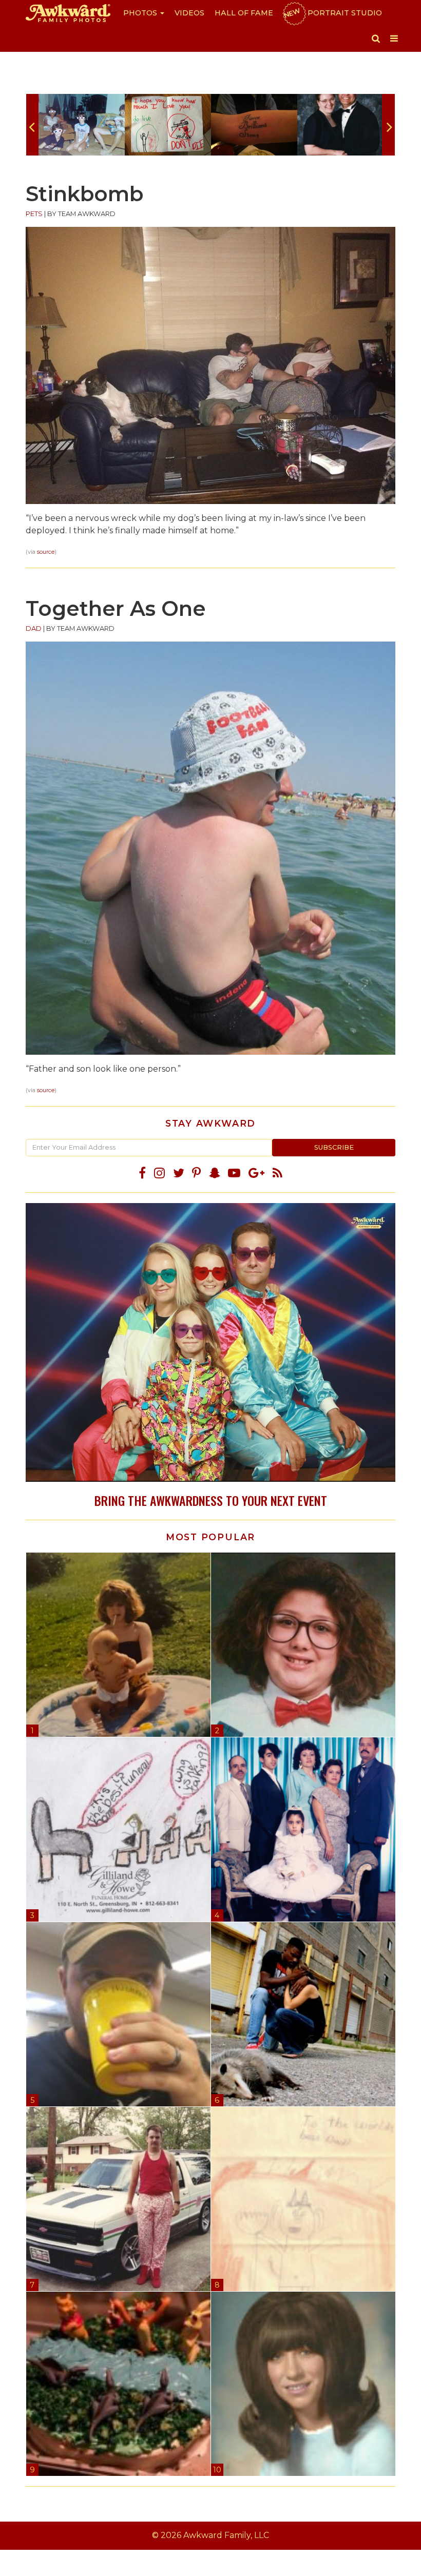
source (46, 552)
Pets (34, 214)
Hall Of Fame (244, 13)
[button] (376, 38)
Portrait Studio (332, 13)
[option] (82, 125)
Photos (141, 13)
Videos (189, 13)
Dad (34, 628)
